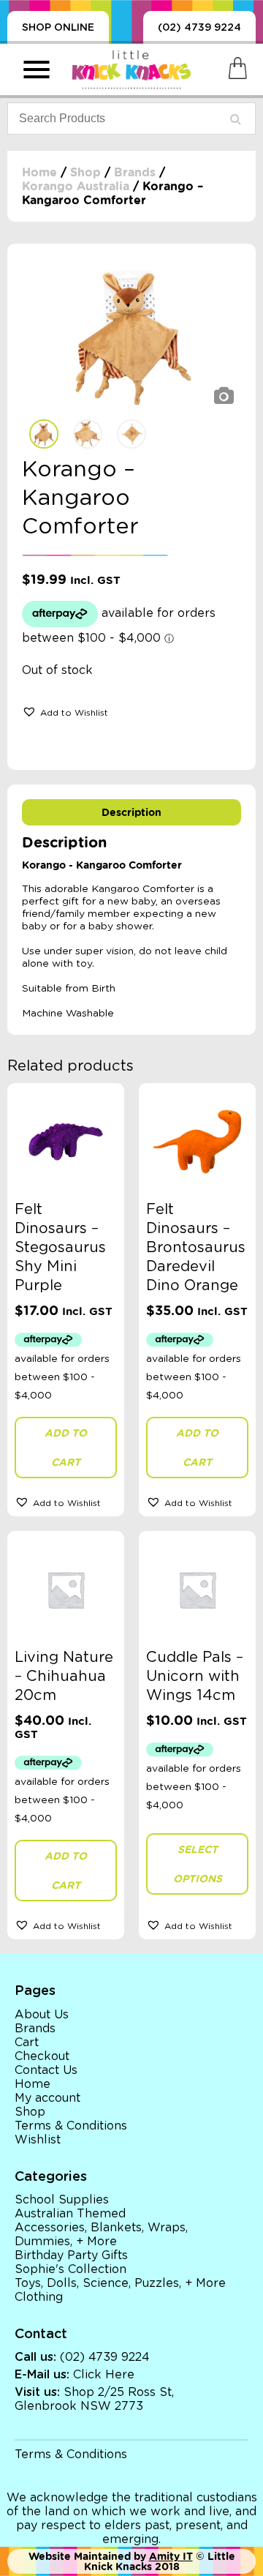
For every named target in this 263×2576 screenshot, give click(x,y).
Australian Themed (70, 2214)
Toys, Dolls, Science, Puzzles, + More (120, 2283)
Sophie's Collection (70, 2269)
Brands (135, 172)
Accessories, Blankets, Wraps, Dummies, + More (101, 2235)
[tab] (131, 812)
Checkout (42, 2056)
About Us (42, 2015)
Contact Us (46, 2070)
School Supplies (62, 2200)
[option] (131, 335)
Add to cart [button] (66, 1448)
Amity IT (171, 2556)
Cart (27, 2043)
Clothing (39, 2297)
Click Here (104, 2375)
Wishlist (38, 2140)
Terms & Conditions (71, 2126)
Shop (85, 172)
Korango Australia (76, 186)
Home (39, 172)
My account (47, 2098)
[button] (65, 711)
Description (131, 812)
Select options (198, 1864)
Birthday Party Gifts (71, 2255)
